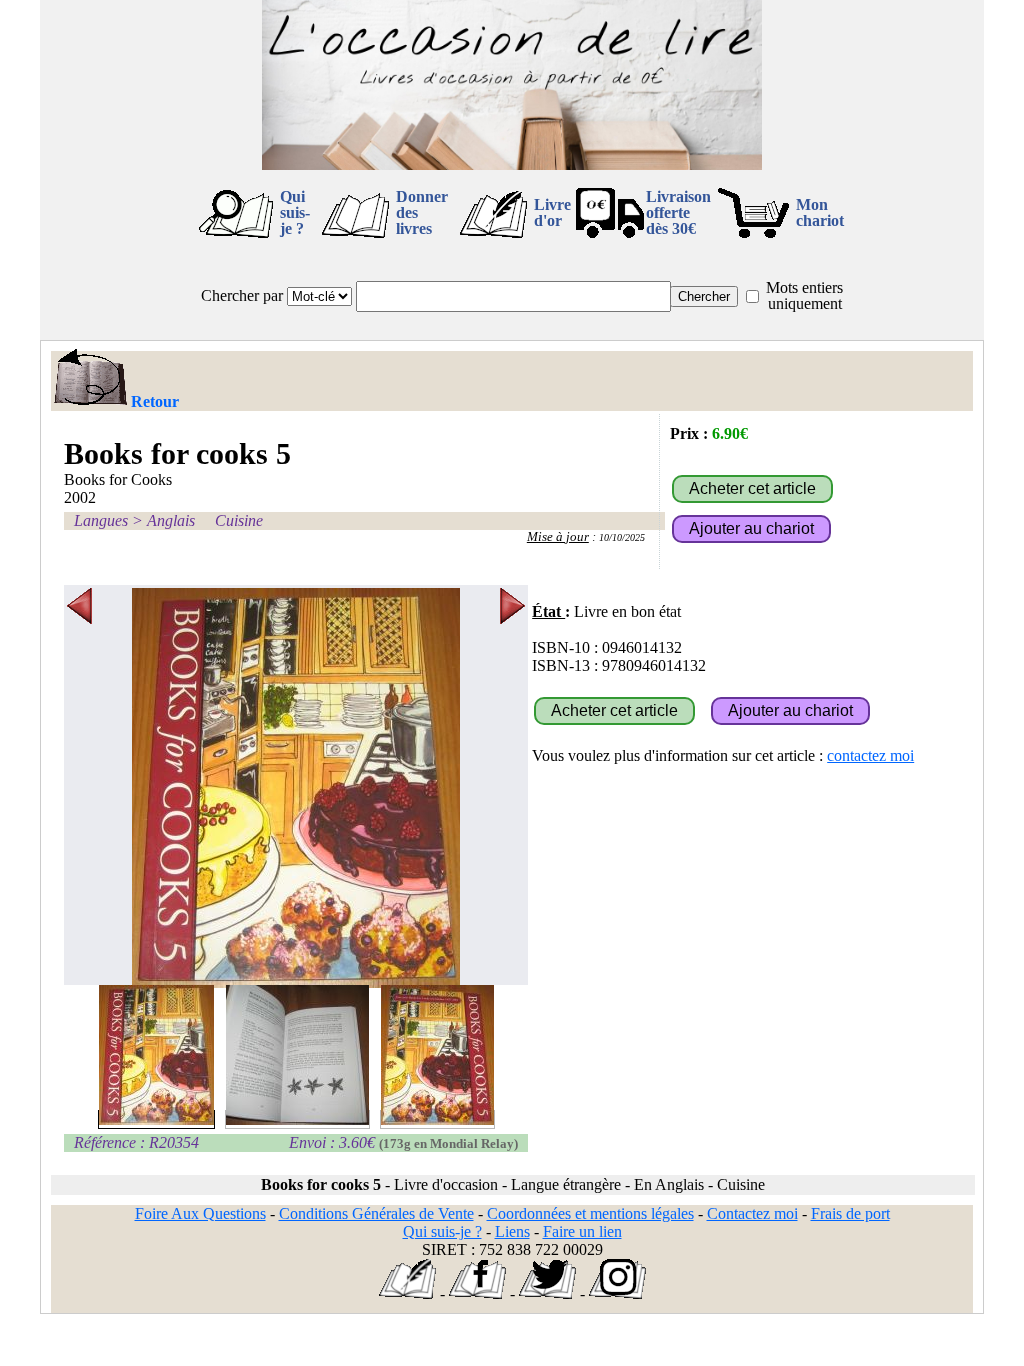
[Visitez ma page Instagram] (617, 1293)
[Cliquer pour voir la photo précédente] (79, 788)
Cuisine (239, 520)
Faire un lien (582, 1231)
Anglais (171, 520)
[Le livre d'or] (407, 1293)
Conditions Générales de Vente (376, 1213)
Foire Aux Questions (200, 1213)
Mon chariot (820, 212)
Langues (101, 520)
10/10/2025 (622, 537)
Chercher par (242, 295)
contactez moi (870, 755)
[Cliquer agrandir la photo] (296, 788)
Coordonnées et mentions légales (590, 1213)
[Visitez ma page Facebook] (477, 1293)
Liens (512, 1231)
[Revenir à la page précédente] (89, 379)
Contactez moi (752, 1213)
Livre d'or (552, 212)
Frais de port (850, 1213)
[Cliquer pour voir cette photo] (156, 1119)
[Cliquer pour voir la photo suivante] (512, 788)
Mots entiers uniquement (804, 295)
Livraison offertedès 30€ (678, 212)
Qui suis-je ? (295, 212)
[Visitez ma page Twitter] (547, 1293)
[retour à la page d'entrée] (512, 164)
